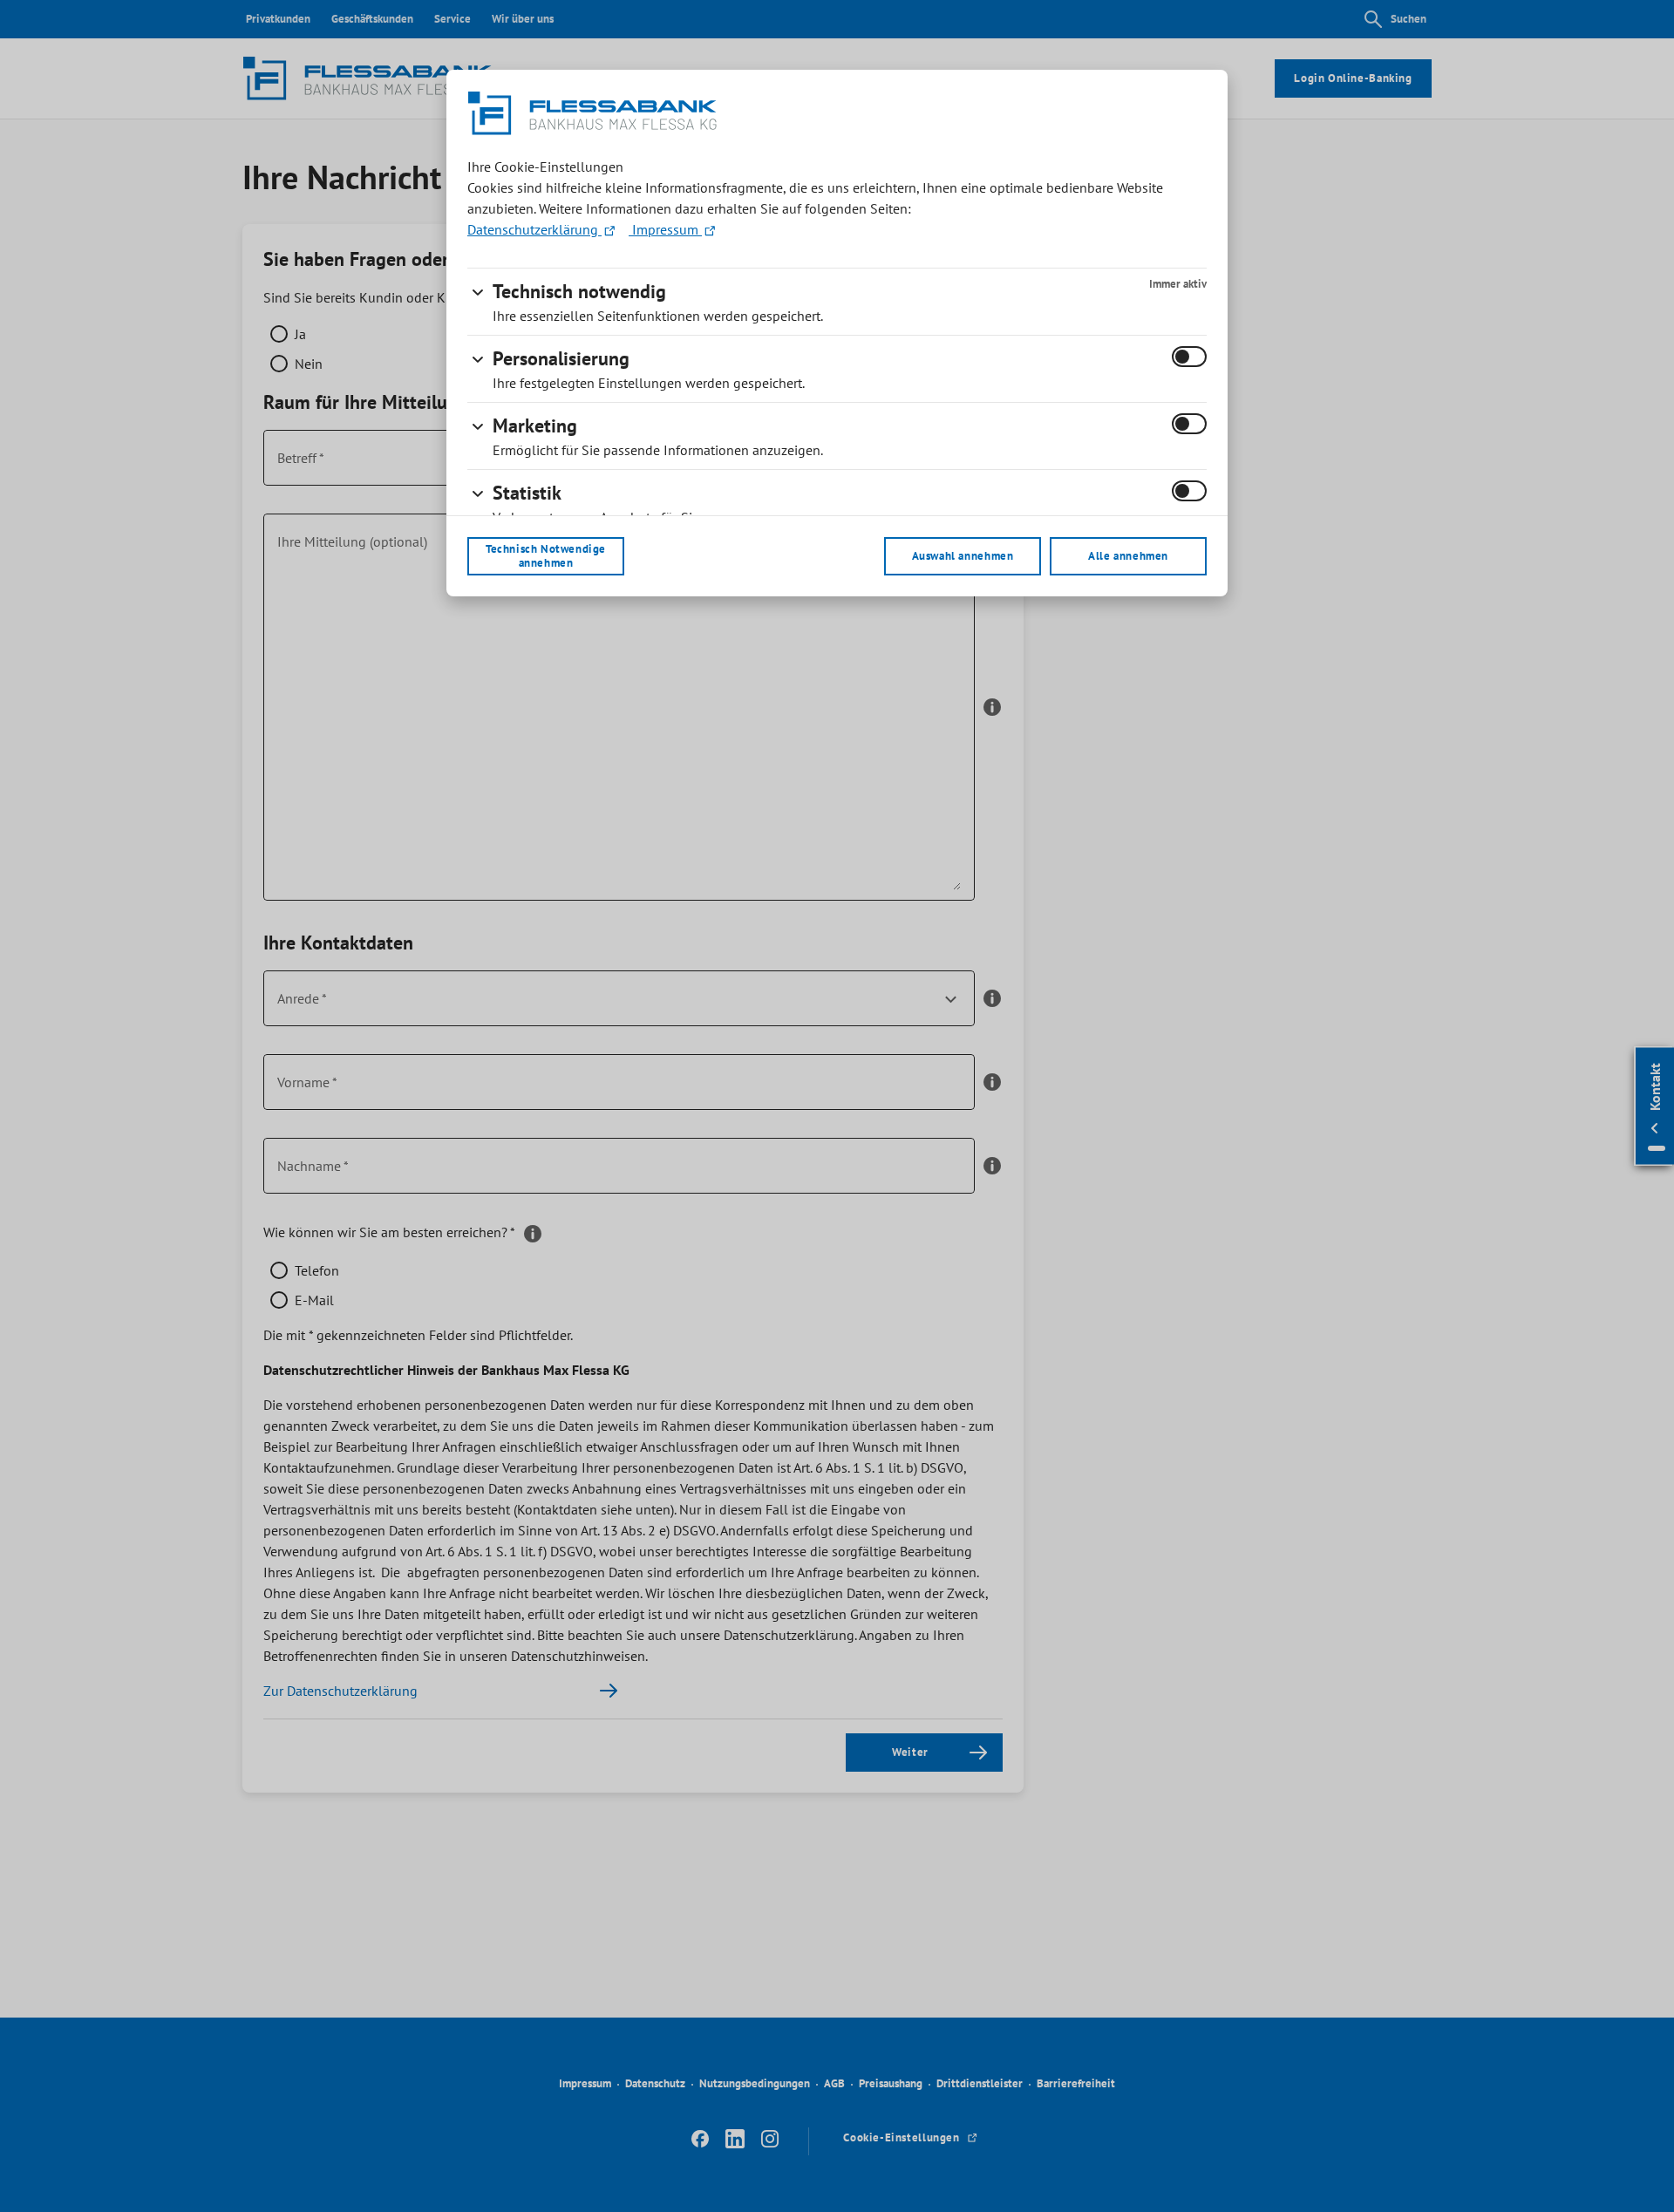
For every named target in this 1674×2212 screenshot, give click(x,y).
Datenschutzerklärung (534, 229)
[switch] (1189, 357)
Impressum (665, 229)
